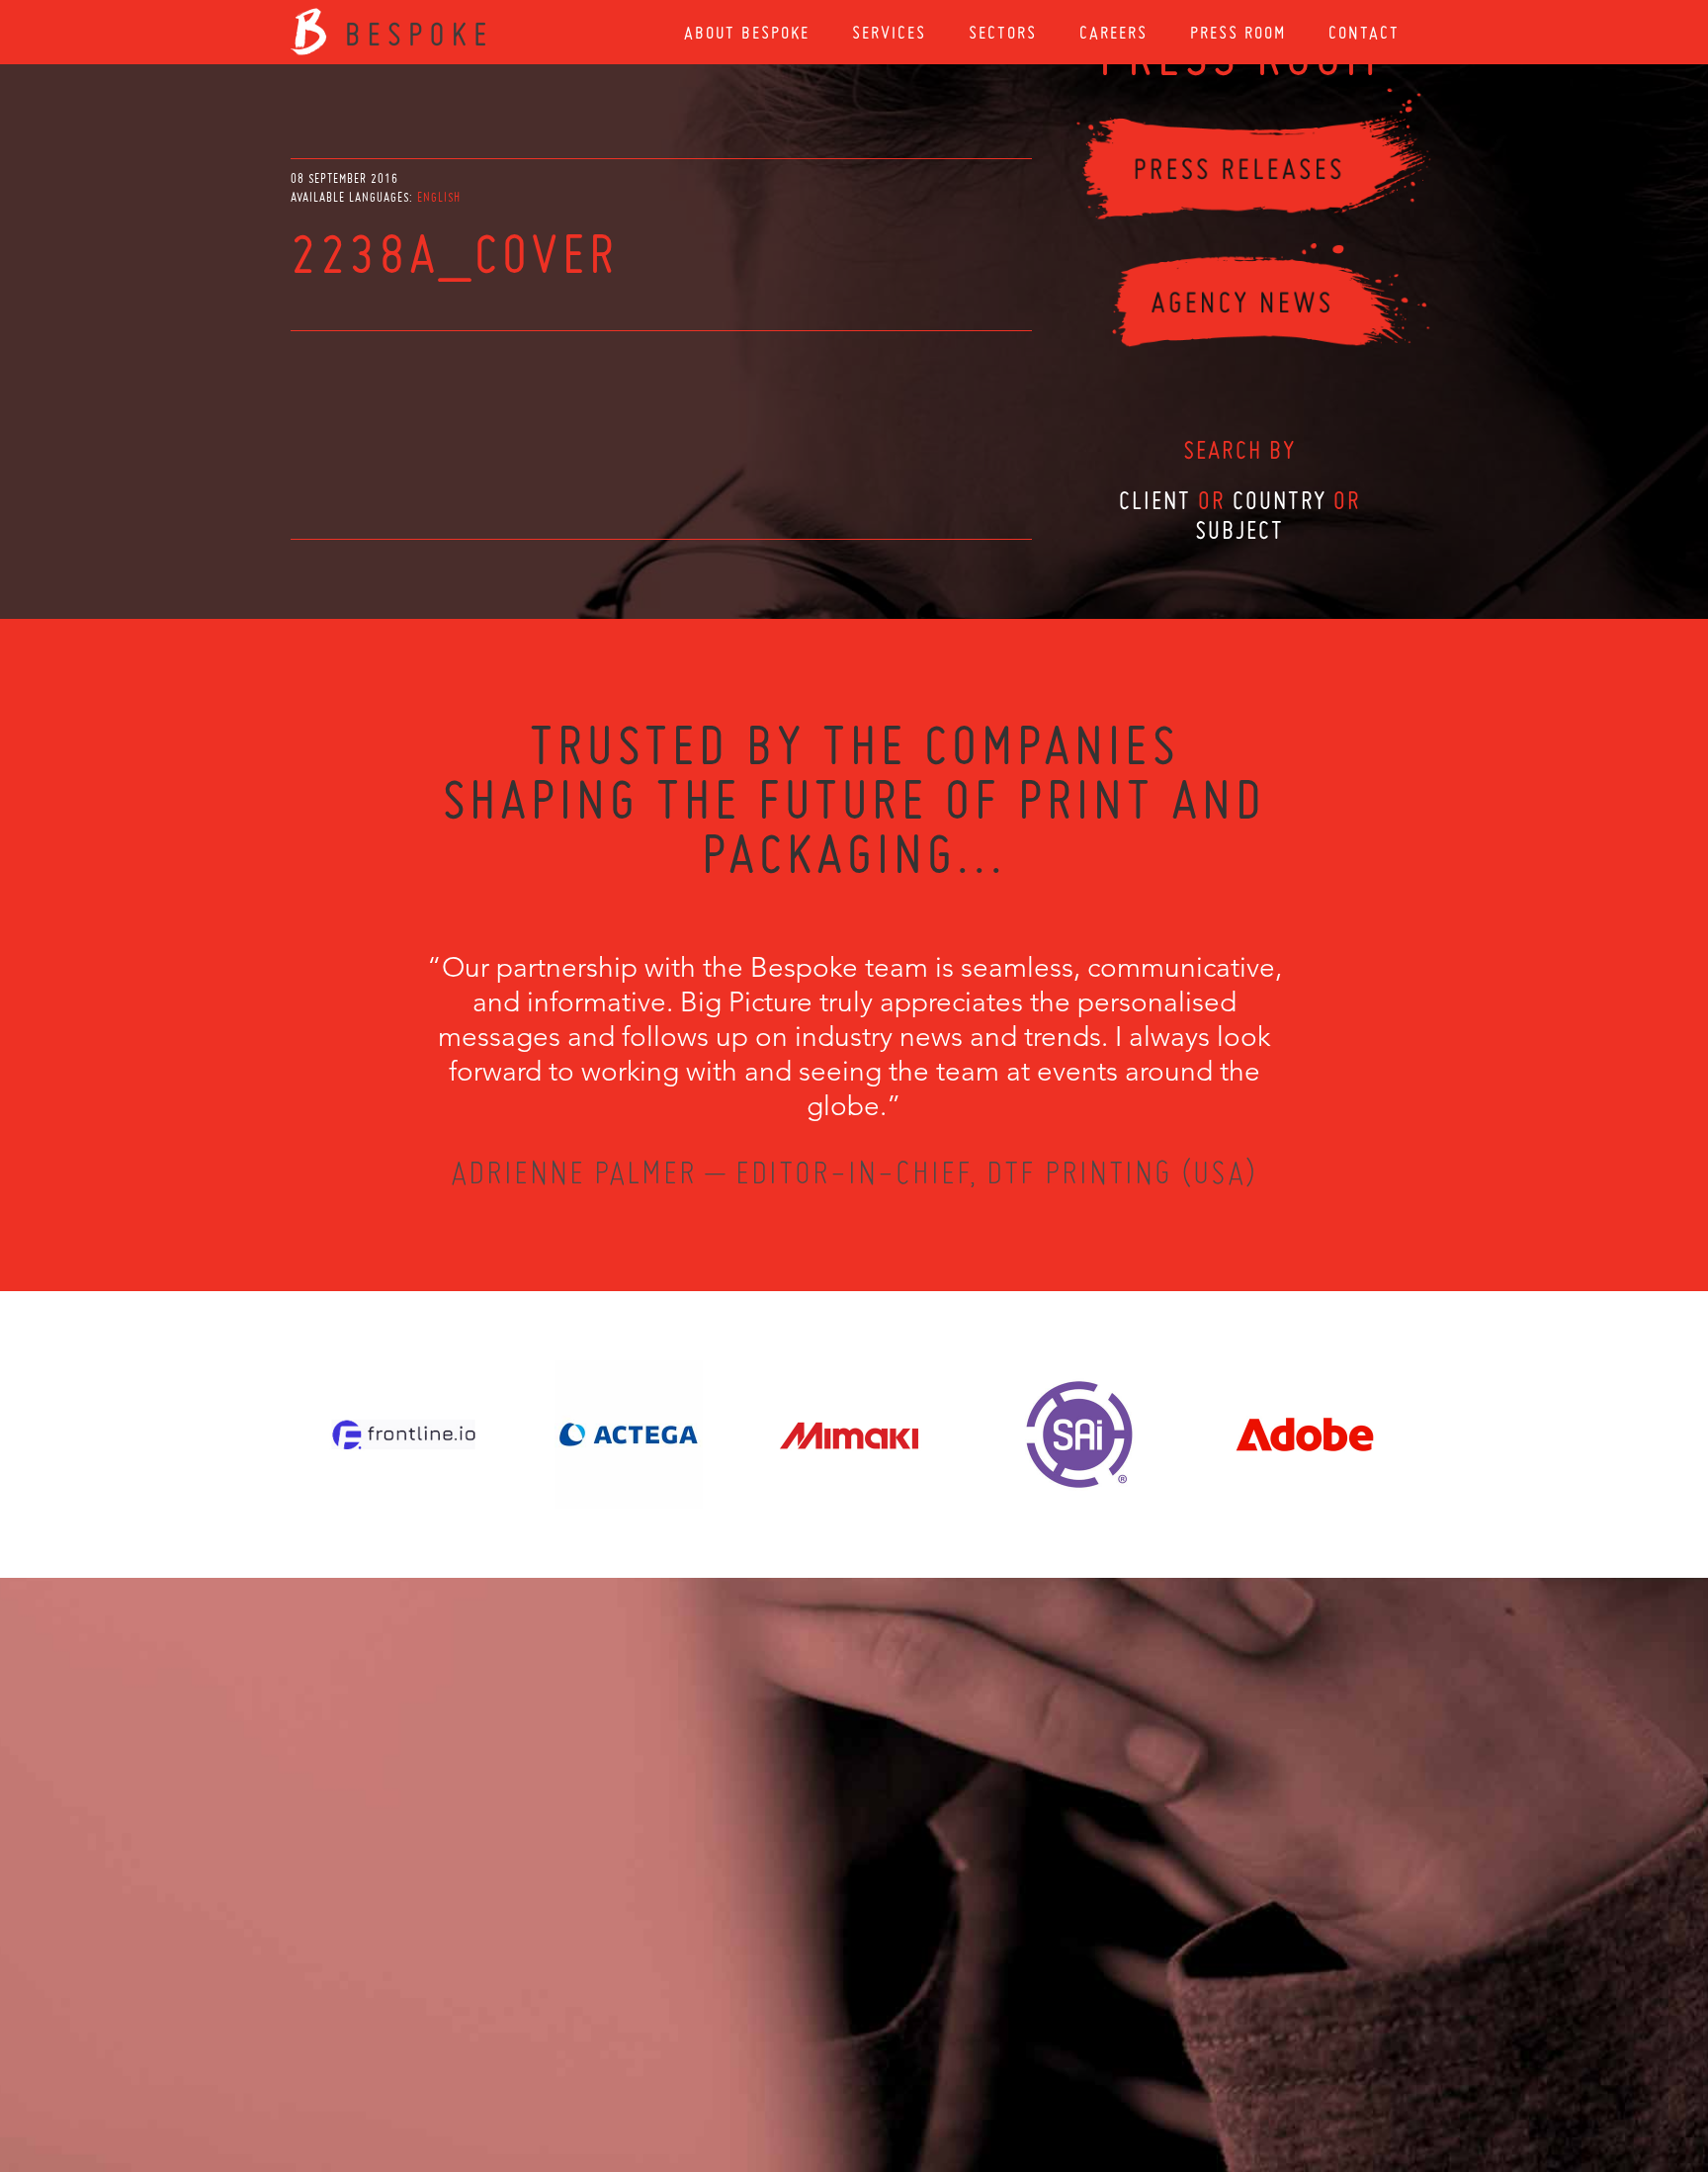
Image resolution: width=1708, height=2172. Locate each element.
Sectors (1003, 32)
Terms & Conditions (891, 2065)
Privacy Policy (802, 2065)
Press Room (1238, 32)
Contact (1364, 32)
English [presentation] (439, 197)
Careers (1113, 32)
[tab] (439, 197)
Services (889, 32)
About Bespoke (747, 32)
